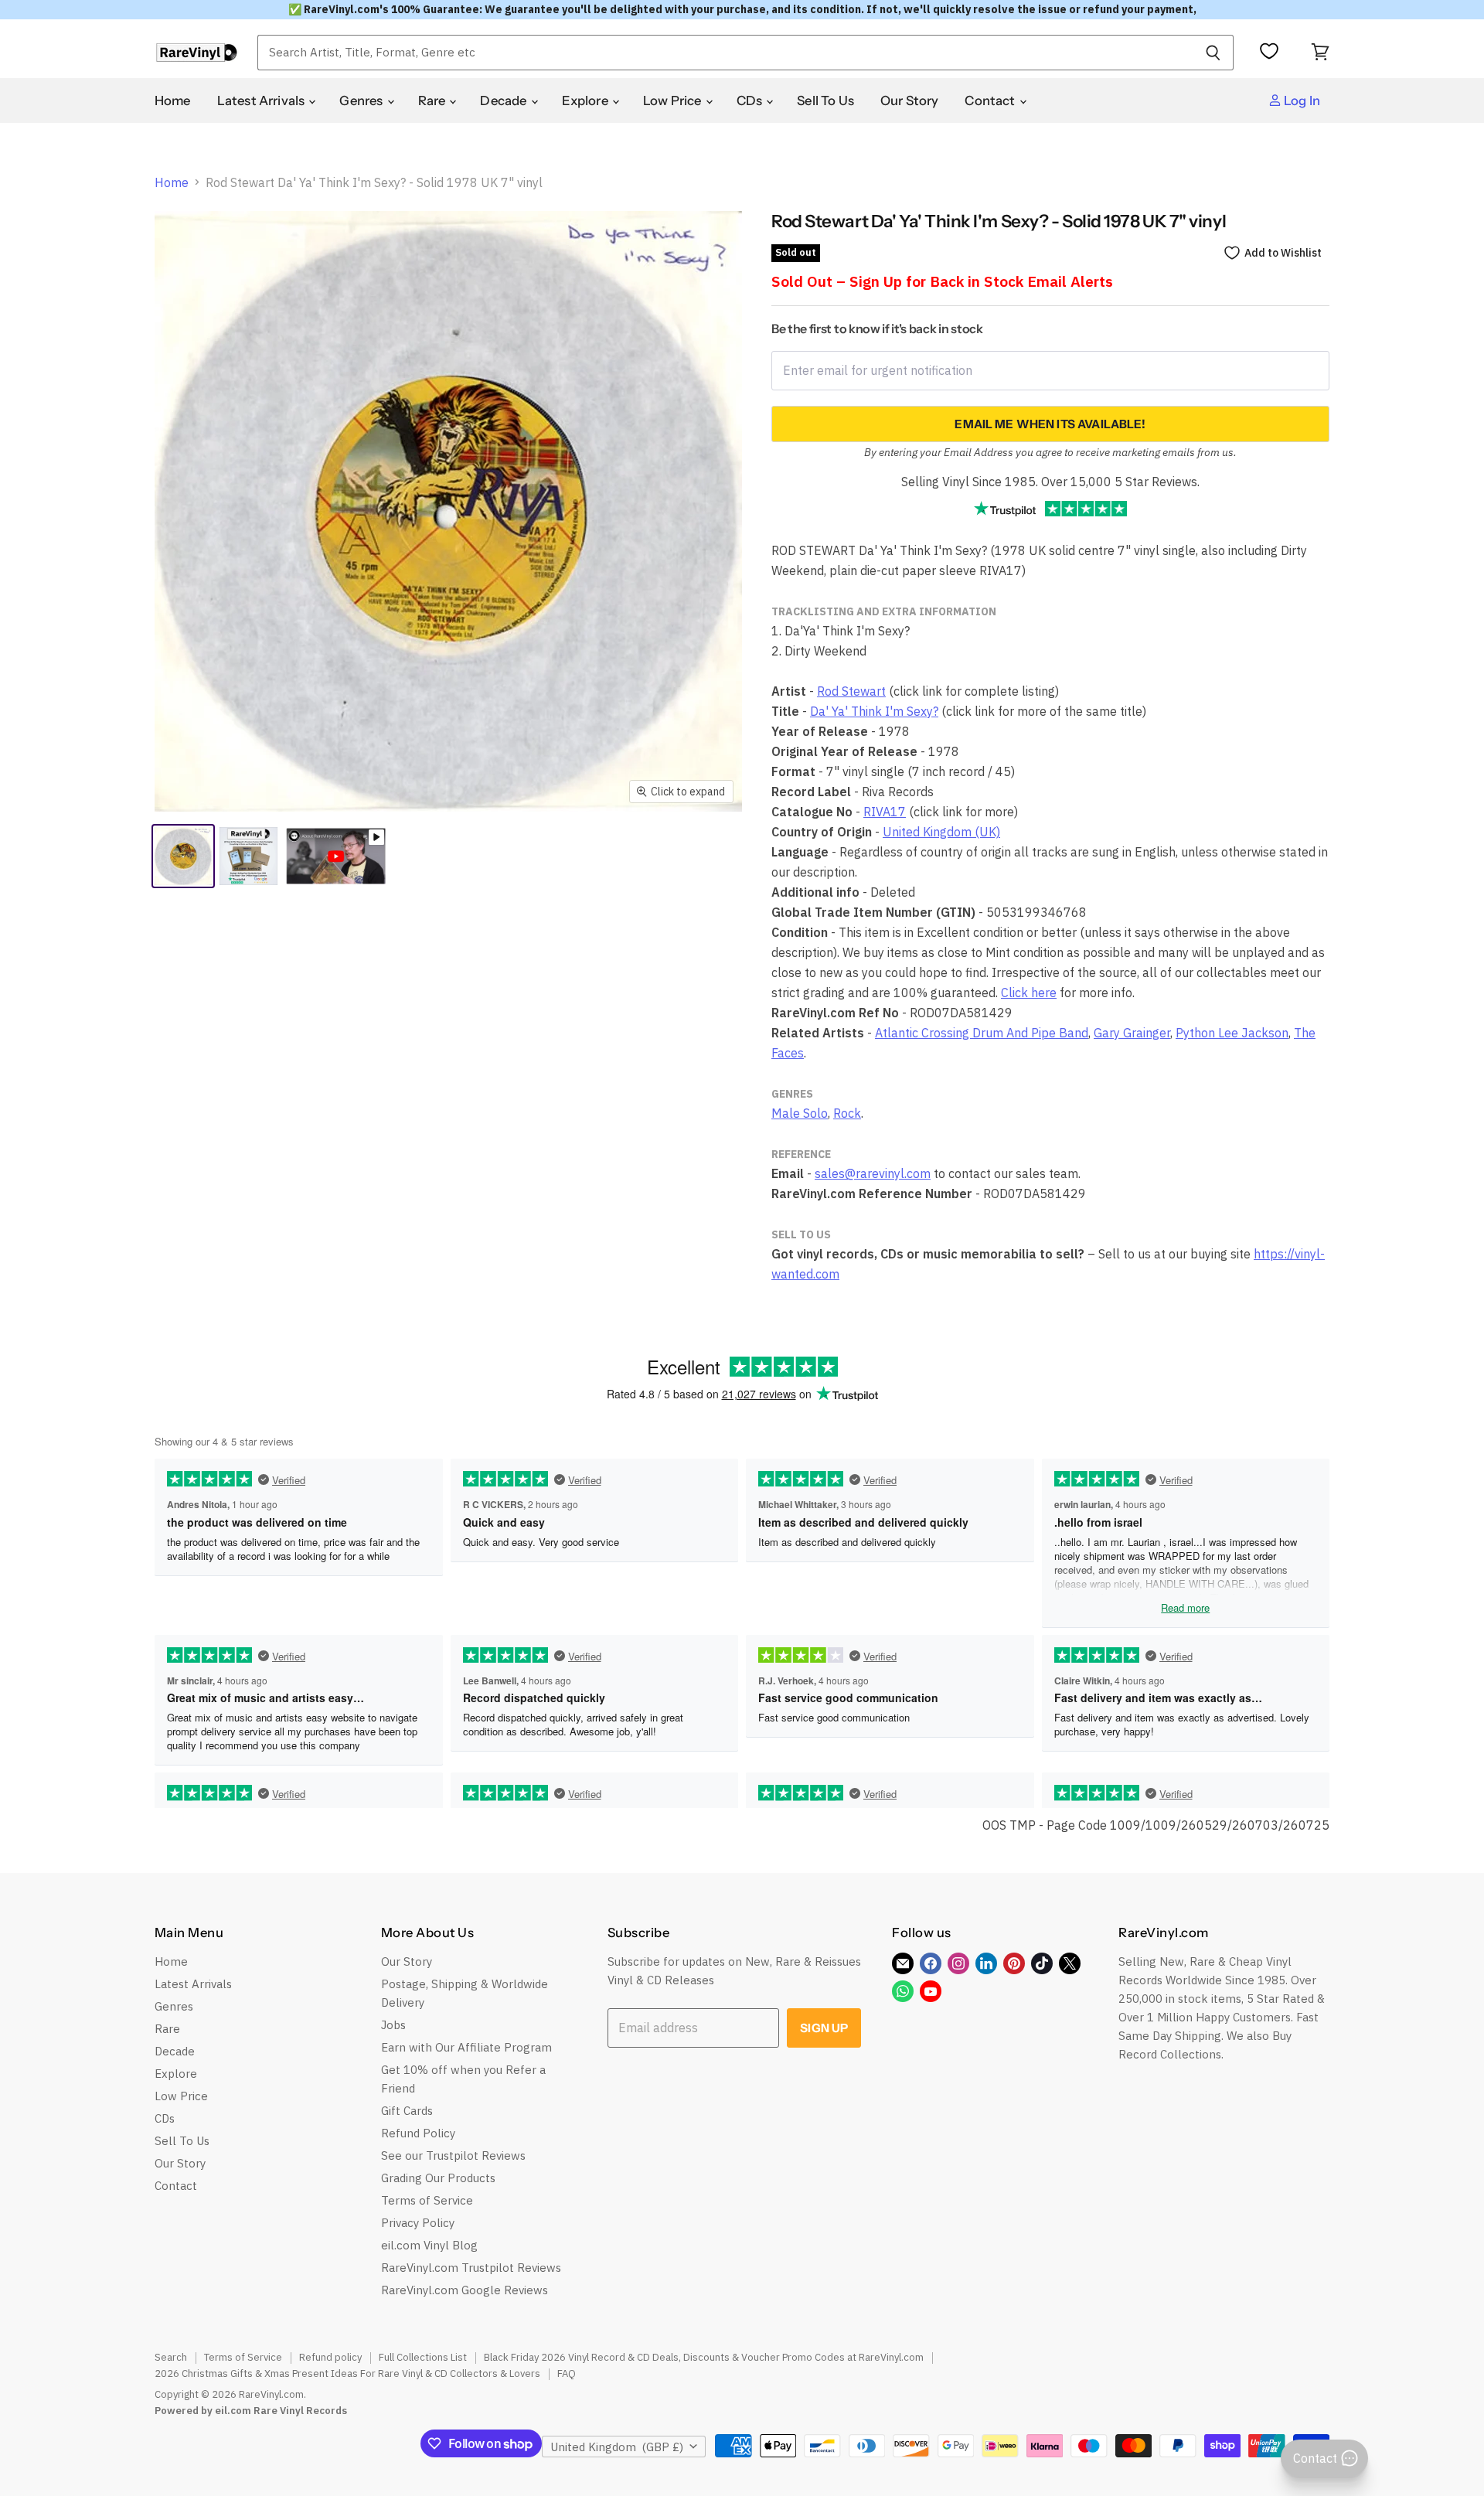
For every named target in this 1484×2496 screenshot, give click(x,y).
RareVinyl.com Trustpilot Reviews (471, 2268)
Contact (991, 100)
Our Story (910, 100)
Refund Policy (418, 2133)
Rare (433, 100)
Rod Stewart (851, 691)
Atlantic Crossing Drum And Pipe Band (982, 1033)
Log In (1301, 100)
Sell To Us (825, 100)
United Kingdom (617, 2447)
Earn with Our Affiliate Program (466, 2047)
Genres (362, 100)
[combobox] (725, 53)
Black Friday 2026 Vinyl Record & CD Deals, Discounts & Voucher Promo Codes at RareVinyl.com (704, 2357)
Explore (586, 100)
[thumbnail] (248, 856)
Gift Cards (407, 2111)
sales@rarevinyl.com (873, 1173)
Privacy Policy (418, 2223)
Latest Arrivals (262, 100)
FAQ (567, 2373)
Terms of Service (427, 2200)
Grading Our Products (438, 2178)
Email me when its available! (1050, 424)
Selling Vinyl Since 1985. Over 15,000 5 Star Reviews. (1050, 482)
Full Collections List (423, 2357)
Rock (847, 1113)
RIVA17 (885, 812)
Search (171, 2357)
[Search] (1213, 53)
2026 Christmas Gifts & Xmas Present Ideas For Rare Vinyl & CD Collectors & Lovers (347, 2373)
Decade (504, 100)
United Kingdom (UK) (941, 832)
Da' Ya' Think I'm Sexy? (874, 711)
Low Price (674, 100)
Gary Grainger (1132, 1033)
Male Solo (800, 1113)
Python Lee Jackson (1232, 1033)
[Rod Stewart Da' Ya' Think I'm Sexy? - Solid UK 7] (183, 856)
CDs (751, 100)
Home (173, 100)
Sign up (824, 2028)
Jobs (393, 2025)
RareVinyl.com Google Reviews (465, 2290)
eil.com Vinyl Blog (429, 2245)
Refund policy (330, 2357)
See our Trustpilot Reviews (453, 2155)
